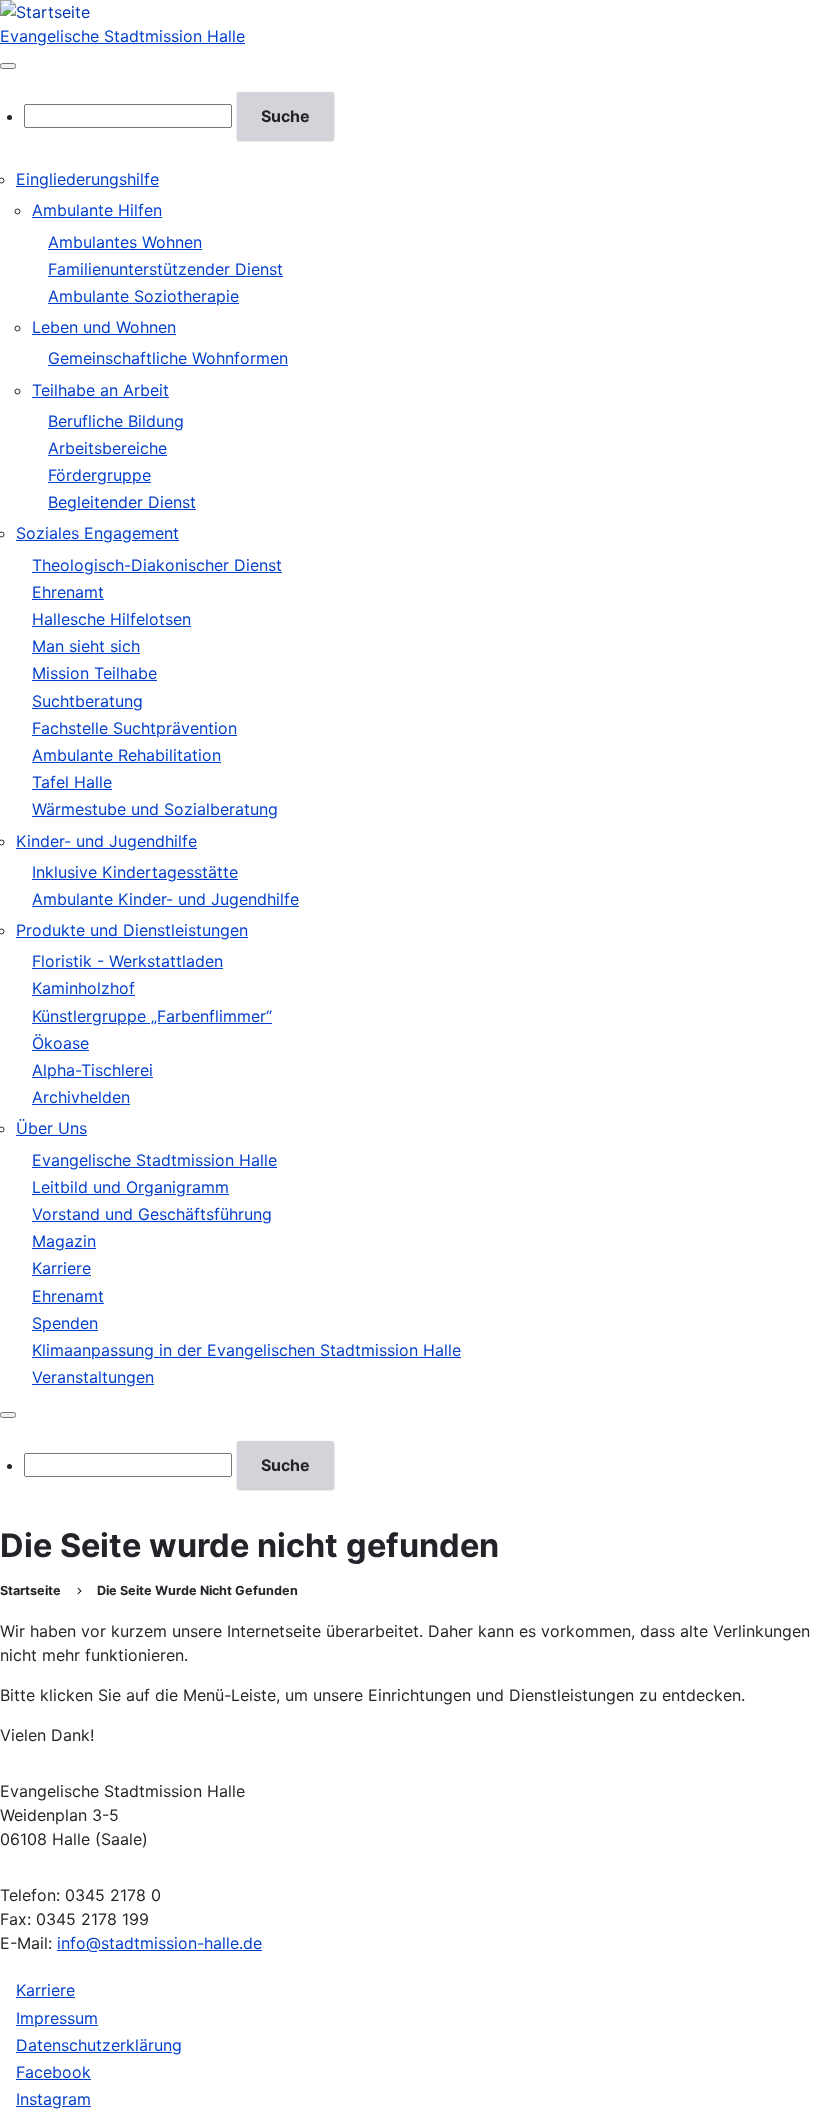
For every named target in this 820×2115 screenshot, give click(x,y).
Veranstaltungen (93, 1377)
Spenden (65, 1323)
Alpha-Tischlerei (92, 1070)
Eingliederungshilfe (87, 179)
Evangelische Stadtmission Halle (122, 36)
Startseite (30, 1590)
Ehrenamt (68, 592)
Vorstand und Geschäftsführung (152, 1214)
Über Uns (51, 1128)
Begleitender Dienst (122, 502)
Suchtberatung (87, 701)
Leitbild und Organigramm (130, 1187)
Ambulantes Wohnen (125, 242)
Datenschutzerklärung (99, 2045)
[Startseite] (45, 12)
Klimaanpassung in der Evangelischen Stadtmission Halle (246, 1350)
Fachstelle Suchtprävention (134, 728)
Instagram (53, 2099)
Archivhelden (81, 1097)
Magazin (64, 1241)
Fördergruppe (99, 475)
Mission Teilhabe (94, 673)
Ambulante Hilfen (97, 210)
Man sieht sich (86, 646)
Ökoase (60, 1043)
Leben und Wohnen (104, 327)
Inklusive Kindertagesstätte (135, 872)
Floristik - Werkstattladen (127, 961)
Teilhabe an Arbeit (100, 390)
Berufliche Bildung (116, 421)
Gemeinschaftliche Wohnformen (168, 358)
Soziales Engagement (97, 533)
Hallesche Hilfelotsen (111, 619)
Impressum (57, 2018)
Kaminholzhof (83, 988)
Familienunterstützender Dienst (165, 269)
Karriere (61, 1268)
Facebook (53, 2072)
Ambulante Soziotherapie (143, 296)
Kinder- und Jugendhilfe (106, 841)
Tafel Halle (72, 782)
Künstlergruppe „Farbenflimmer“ (152, 1016)
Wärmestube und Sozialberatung (155, 809)
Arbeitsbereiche (107, 448)
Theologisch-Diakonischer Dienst (157, 565)
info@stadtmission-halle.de (159, 1943)
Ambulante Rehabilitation (126, 755)
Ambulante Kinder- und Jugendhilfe (165, 899)
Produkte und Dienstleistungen (132, 930)
